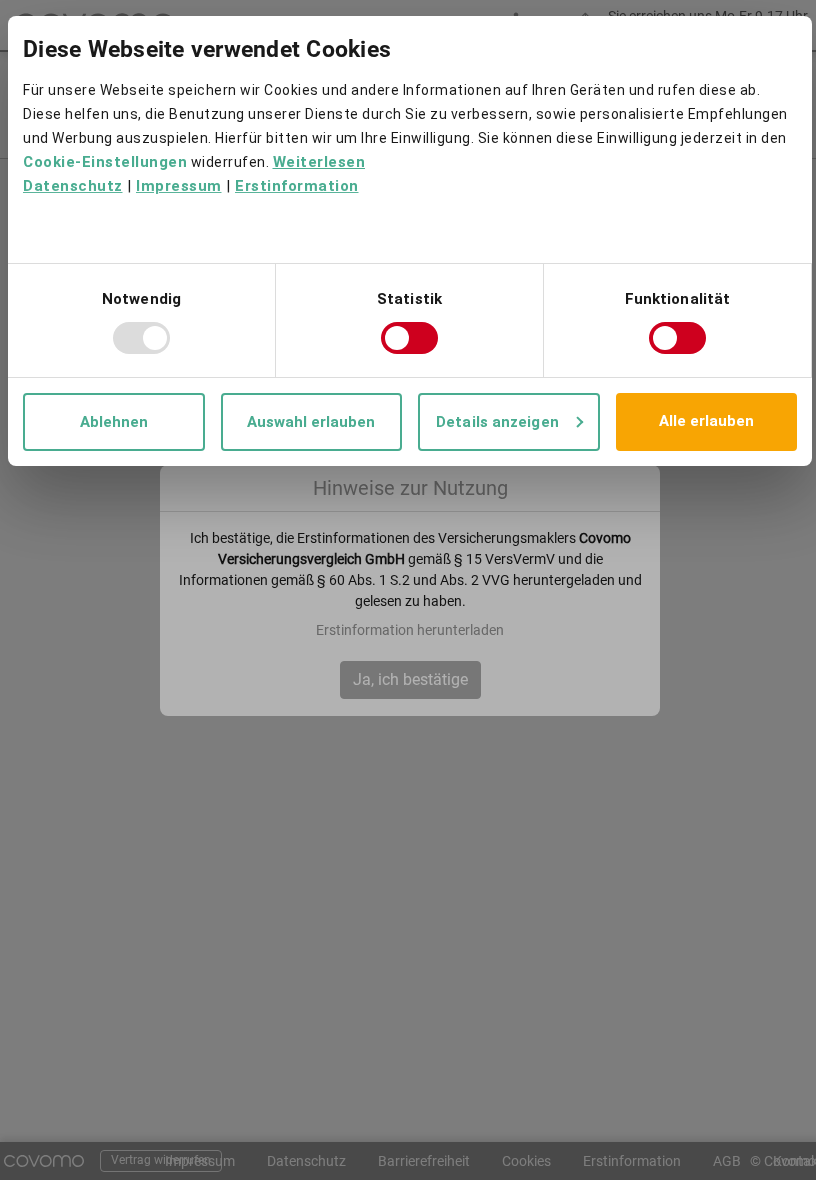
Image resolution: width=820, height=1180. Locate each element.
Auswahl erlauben (311, 422)
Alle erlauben (706, 421)
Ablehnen (114, 422)
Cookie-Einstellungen (105, 162)
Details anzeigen (497, 422)
